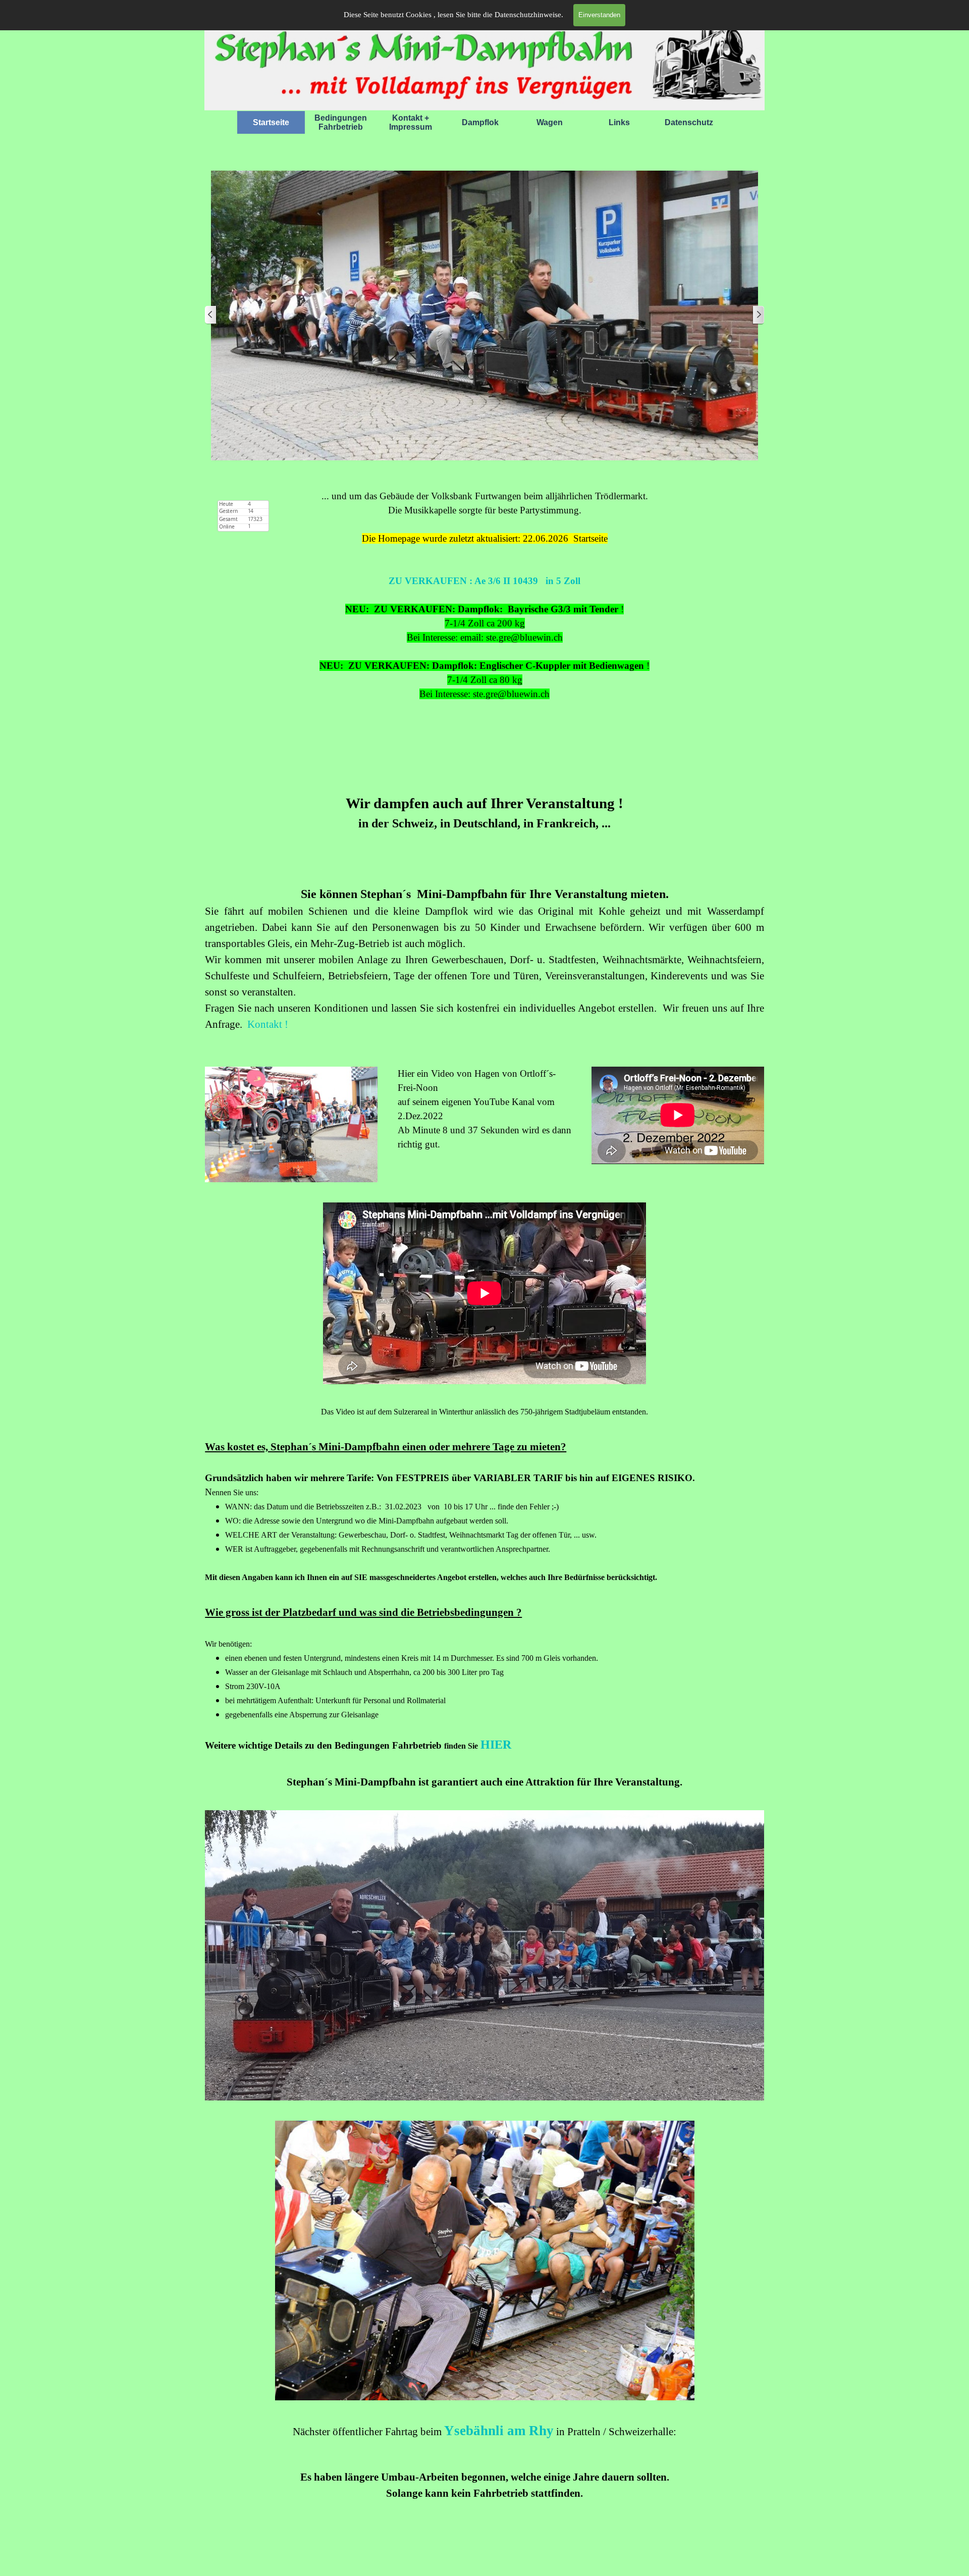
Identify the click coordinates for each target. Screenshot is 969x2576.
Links (619, 122)
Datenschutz (689, 122)
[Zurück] (211, 315)
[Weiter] (758, 315)
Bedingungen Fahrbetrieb (341, 122)
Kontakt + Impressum (411, 122)
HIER (496, 1745)
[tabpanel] (484, 630)
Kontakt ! (268, 1024)
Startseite (271, 122)
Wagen (550, 122)
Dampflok (480, 122)
